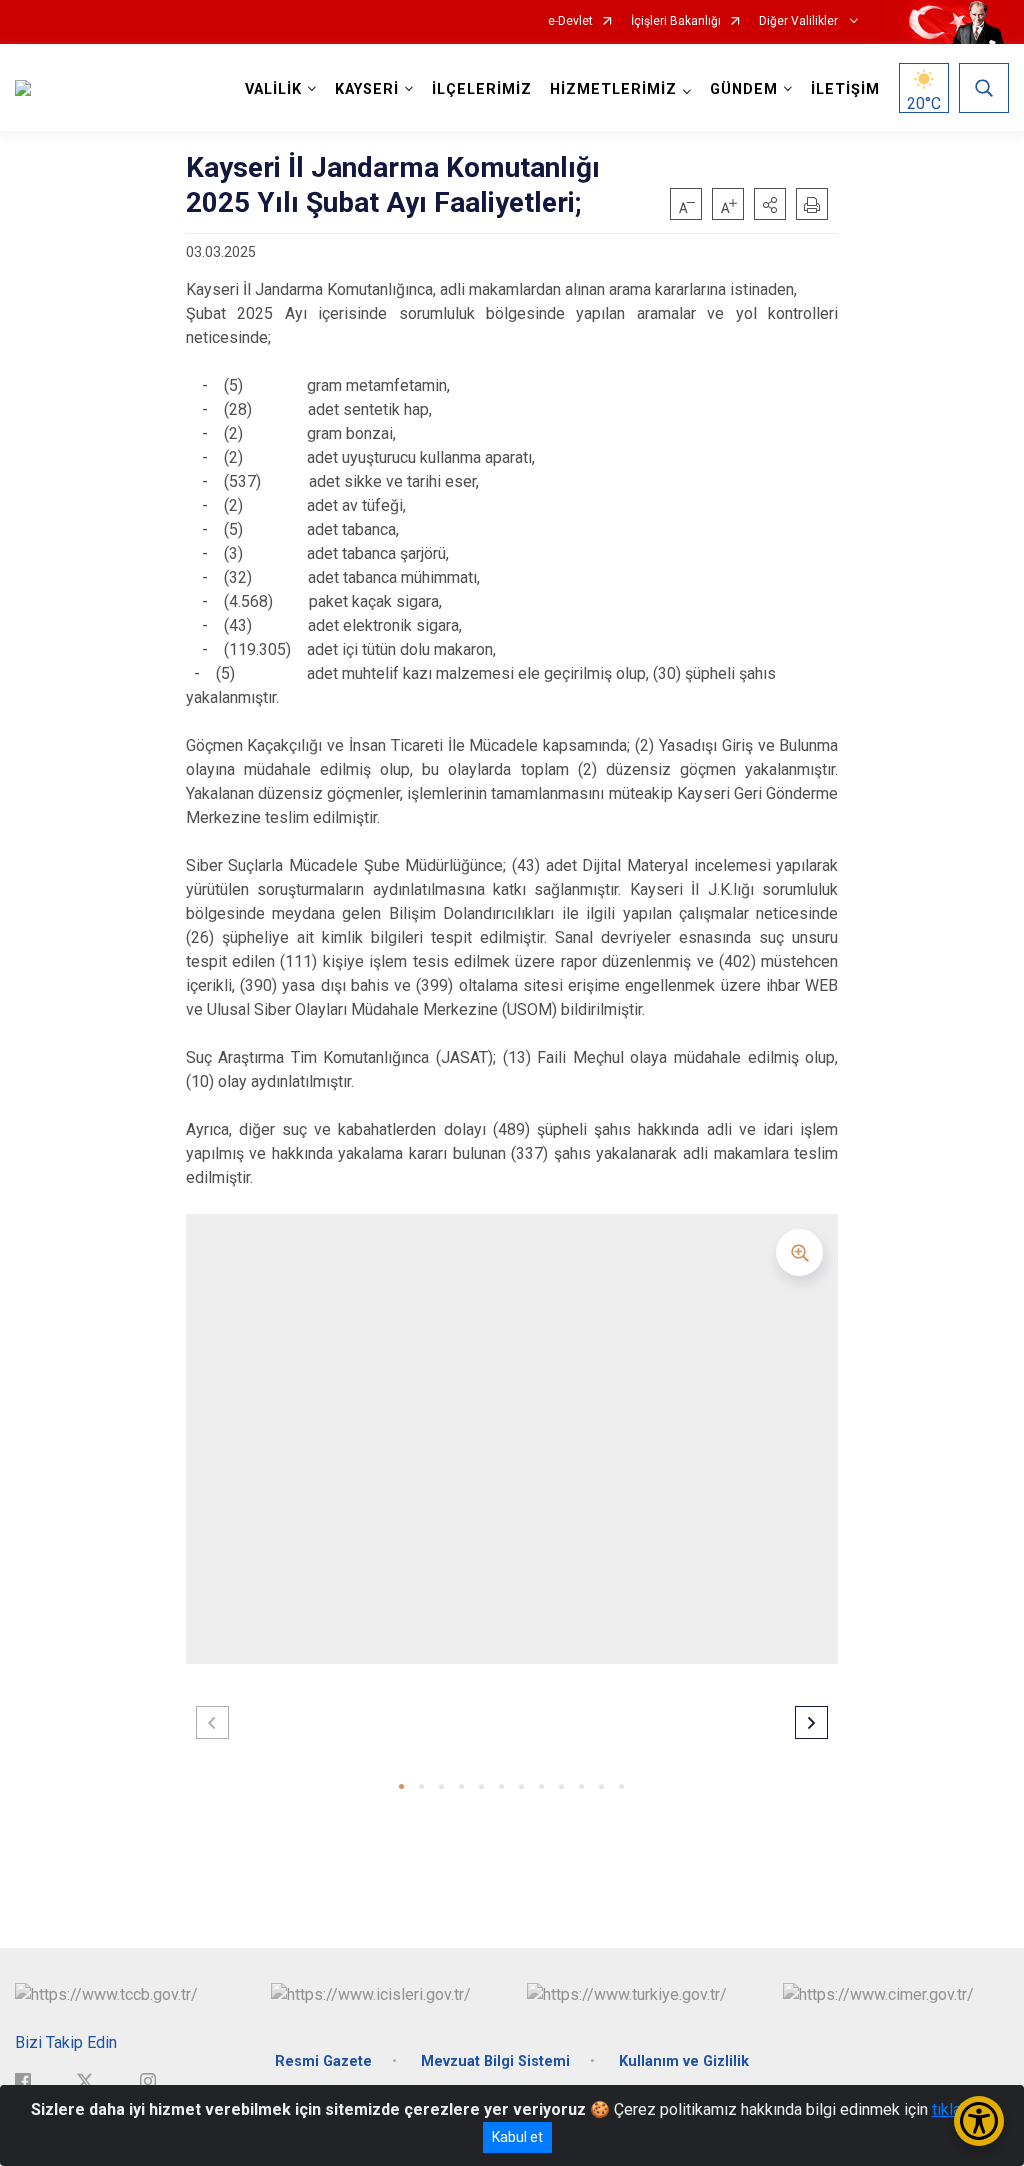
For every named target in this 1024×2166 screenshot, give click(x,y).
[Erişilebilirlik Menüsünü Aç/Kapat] (979, 2121)
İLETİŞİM (845, 89)
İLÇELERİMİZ (482, 89)
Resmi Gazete (323, 2061)
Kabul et (517, 2137)
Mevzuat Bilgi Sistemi (495, 2061)
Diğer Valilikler (800, 21)
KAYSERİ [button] (367, 89)
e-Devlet (570, 21)
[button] (770, 204)
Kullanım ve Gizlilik (684, 2061)
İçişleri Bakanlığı (676, 21)
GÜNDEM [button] (744, 89)
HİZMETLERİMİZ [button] (613, 89)
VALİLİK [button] (273, 89)
